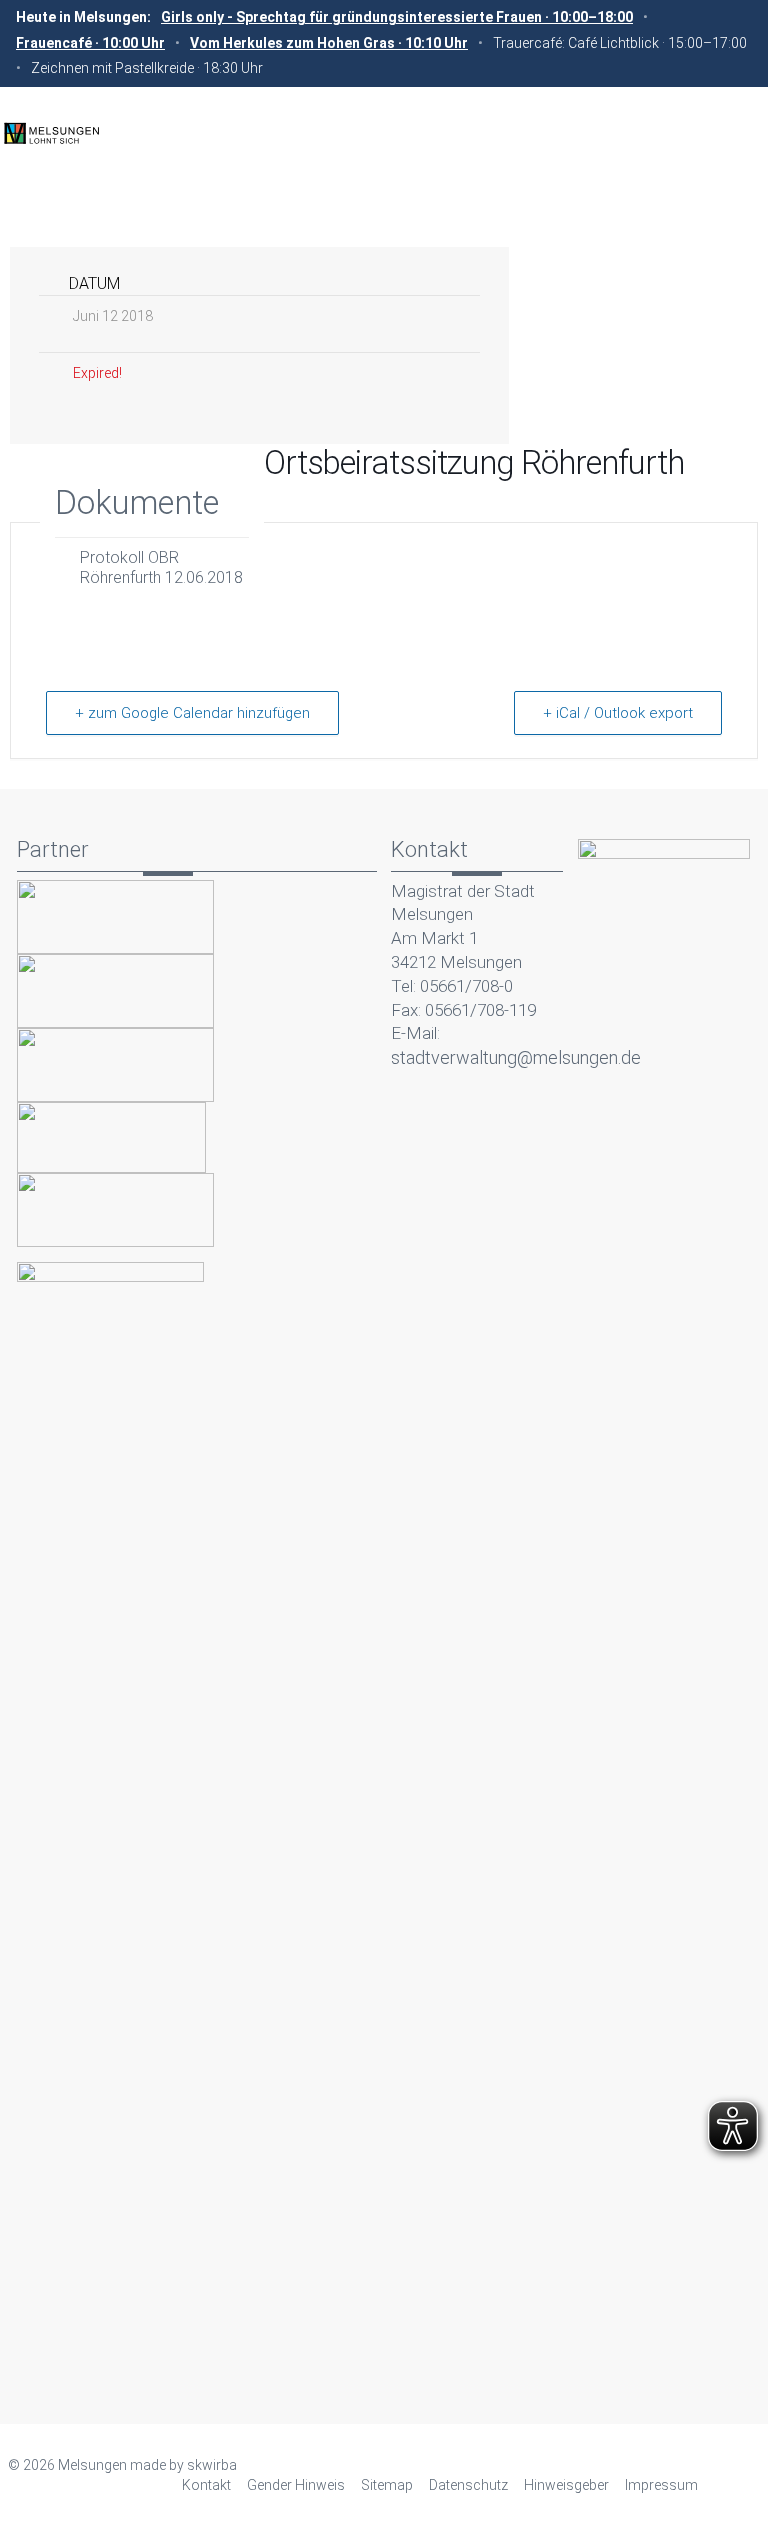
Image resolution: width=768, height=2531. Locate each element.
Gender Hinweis (296, 2485)
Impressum (661, 2485)
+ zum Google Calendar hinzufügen (192, 713)
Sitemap (387, 2485)
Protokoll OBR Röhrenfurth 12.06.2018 (161, 567)
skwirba (212, 2465)
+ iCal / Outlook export (618, 713)
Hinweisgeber (566, 2485)
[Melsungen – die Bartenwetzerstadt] (51, 132)
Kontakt (206, 2485)
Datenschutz (468, 2485)
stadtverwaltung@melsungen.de (516, 1057)
